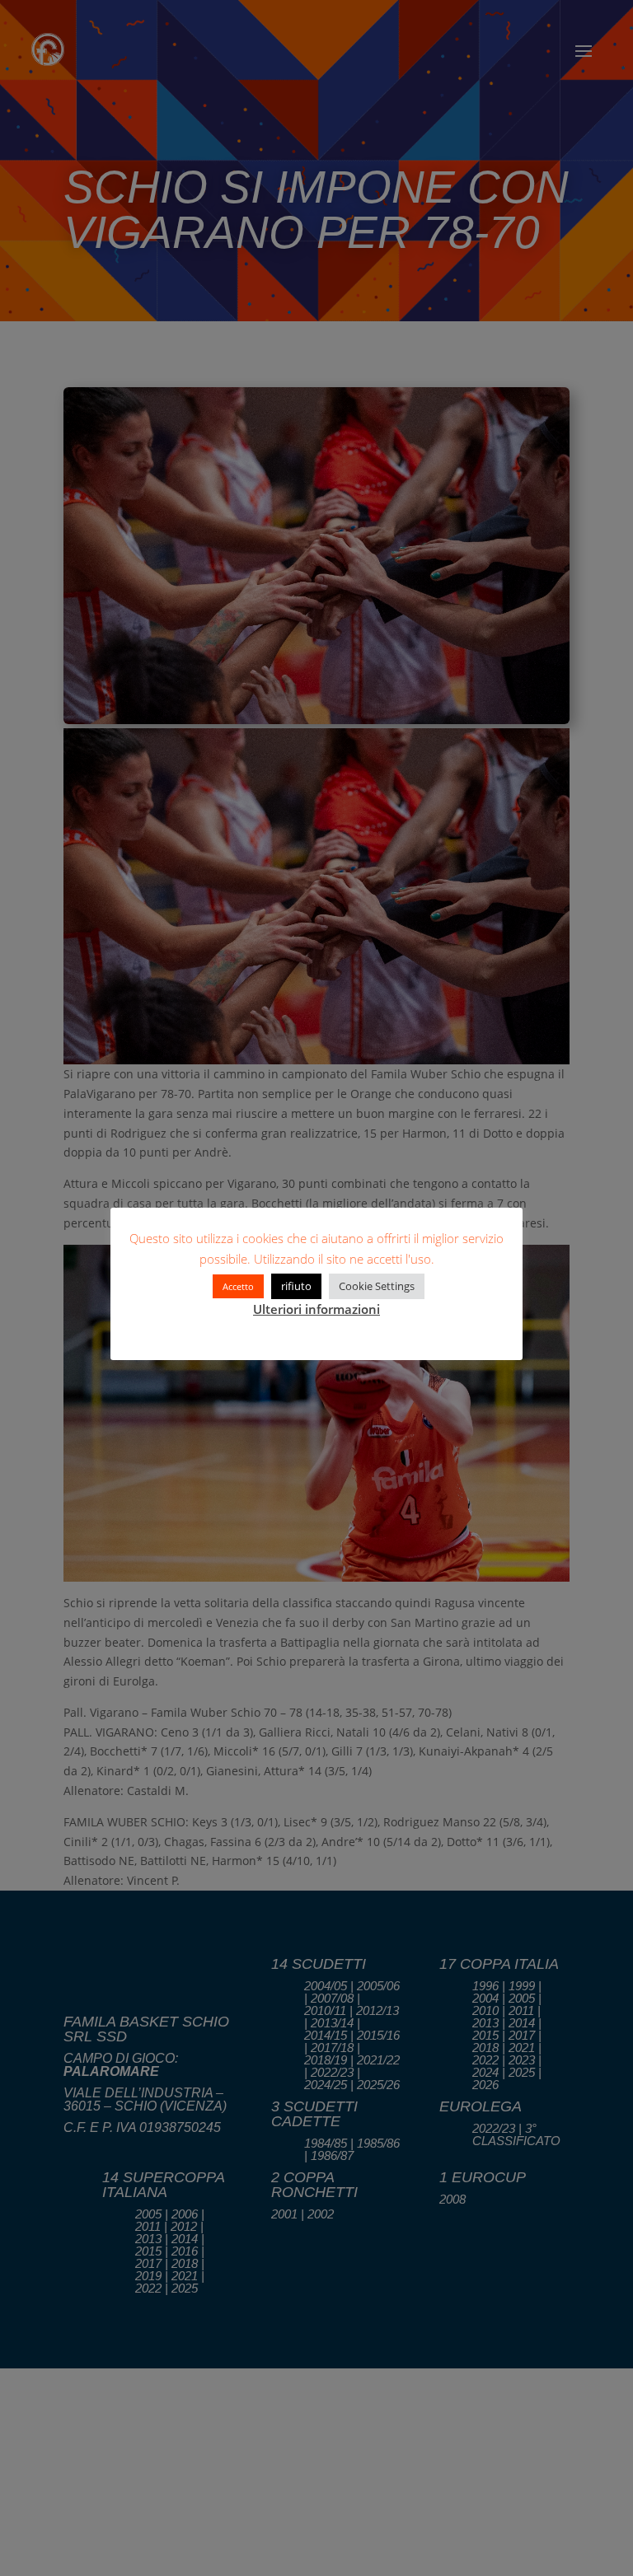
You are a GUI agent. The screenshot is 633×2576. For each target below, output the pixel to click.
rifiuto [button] (296, 1286)
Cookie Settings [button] (377, 1286)
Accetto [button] (238, 1286)
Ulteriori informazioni (316, 1309)
